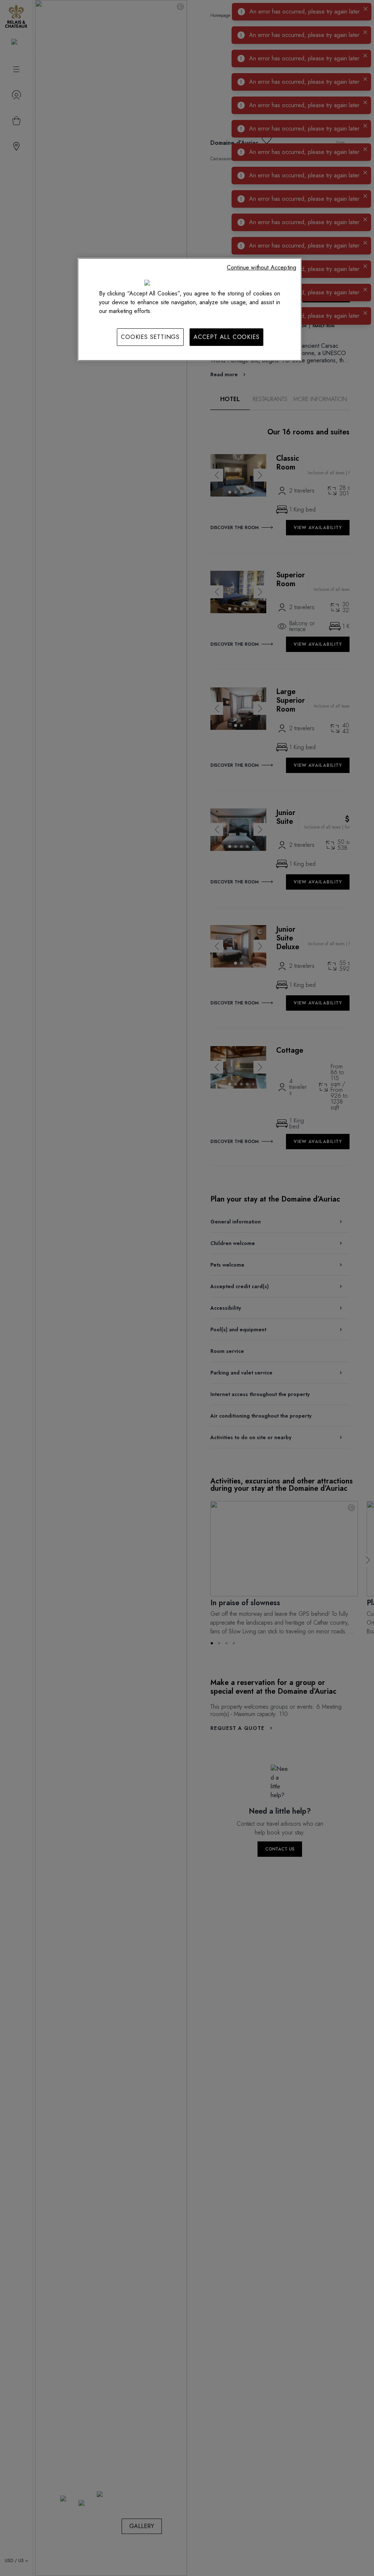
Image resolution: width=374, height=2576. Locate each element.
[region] (190, 309)
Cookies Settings (150, 337)
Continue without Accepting (262, 267)
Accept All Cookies (226, 337)
